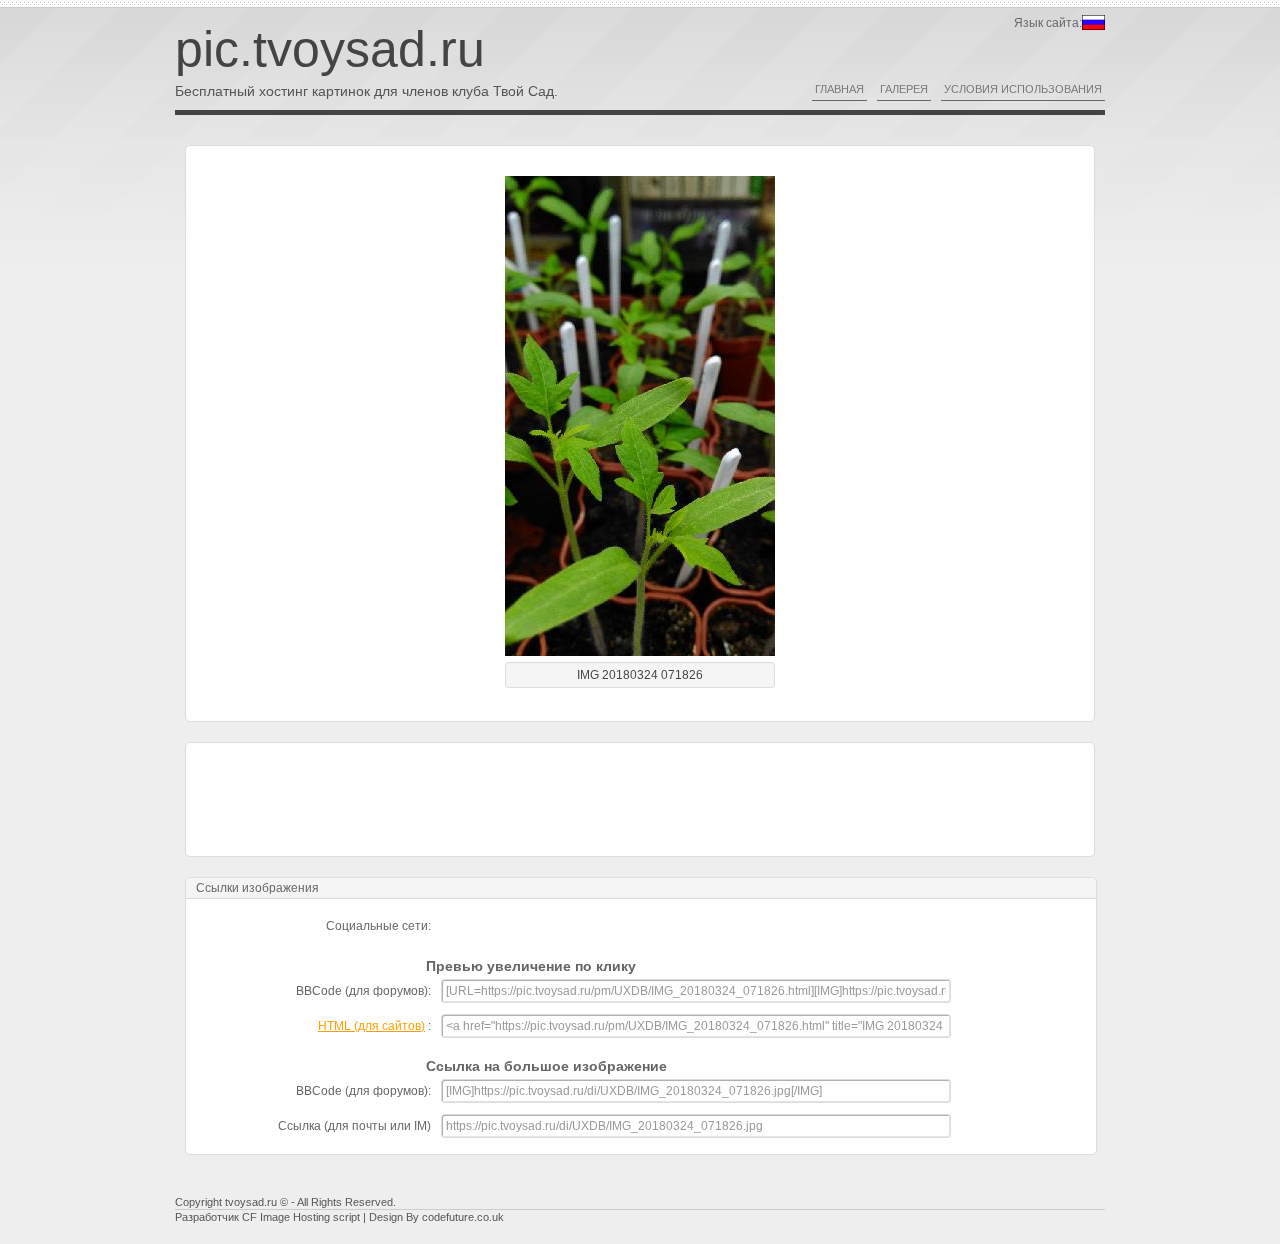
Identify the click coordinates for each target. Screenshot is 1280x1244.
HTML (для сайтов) (371, 1026)
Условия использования (1023, 89)
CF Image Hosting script (301, 1217)
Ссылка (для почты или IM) (354, 1126)
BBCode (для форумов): (363, 991)
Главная (839, 89)
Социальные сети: (378, 926)
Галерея (904, 89)
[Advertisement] (640, 798)
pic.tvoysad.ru (330, 49)
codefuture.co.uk (463, 1217)
